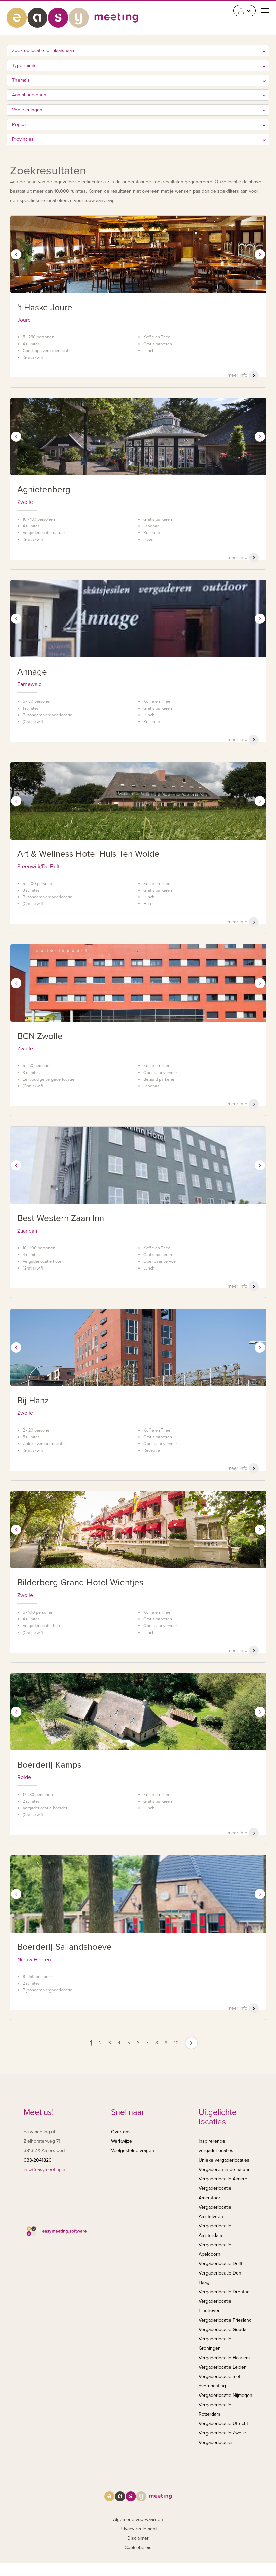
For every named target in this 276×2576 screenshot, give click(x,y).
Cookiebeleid (138, 2548)
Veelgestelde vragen (133, 2151)
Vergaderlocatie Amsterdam (215, 2231)
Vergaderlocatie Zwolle (222, 2433)
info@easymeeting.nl (45, 2169)
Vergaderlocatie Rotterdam (215, 2409)
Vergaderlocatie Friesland (225, 2320)
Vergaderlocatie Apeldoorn (215, 2249)
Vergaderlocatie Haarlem (224, 2358)
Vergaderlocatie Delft (220, 2264)
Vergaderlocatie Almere (223, 2179)
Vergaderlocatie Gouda (222, 2329)
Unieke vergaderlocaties (224, 2160)
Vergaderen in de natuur (224, 2169)
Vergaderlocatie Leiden (223, 2367)
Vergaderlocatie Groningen (215, 2344)
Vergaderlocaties (216, 2442)
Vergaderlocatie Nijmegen (226, 2395)
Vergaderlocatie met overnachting (219, 2381)
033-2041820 (38, 2160)
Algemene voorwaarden (138, 2519)
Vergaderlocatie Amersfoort (215, 2193)
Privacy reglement (138, 2529)
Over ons (121, 2132)
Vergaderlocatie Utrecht (223, 2424)
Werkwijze (122, 2141)
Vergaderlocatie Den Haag (220, 2278)
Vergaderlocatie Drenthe (224, 2292)
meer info (238, 375)
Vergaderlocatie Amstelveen (215, 2212)
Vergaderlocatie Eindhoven (215, 2306)
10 (176, 2043)
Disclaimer (138, 2538)
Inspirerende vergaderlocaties (216, 2146)
